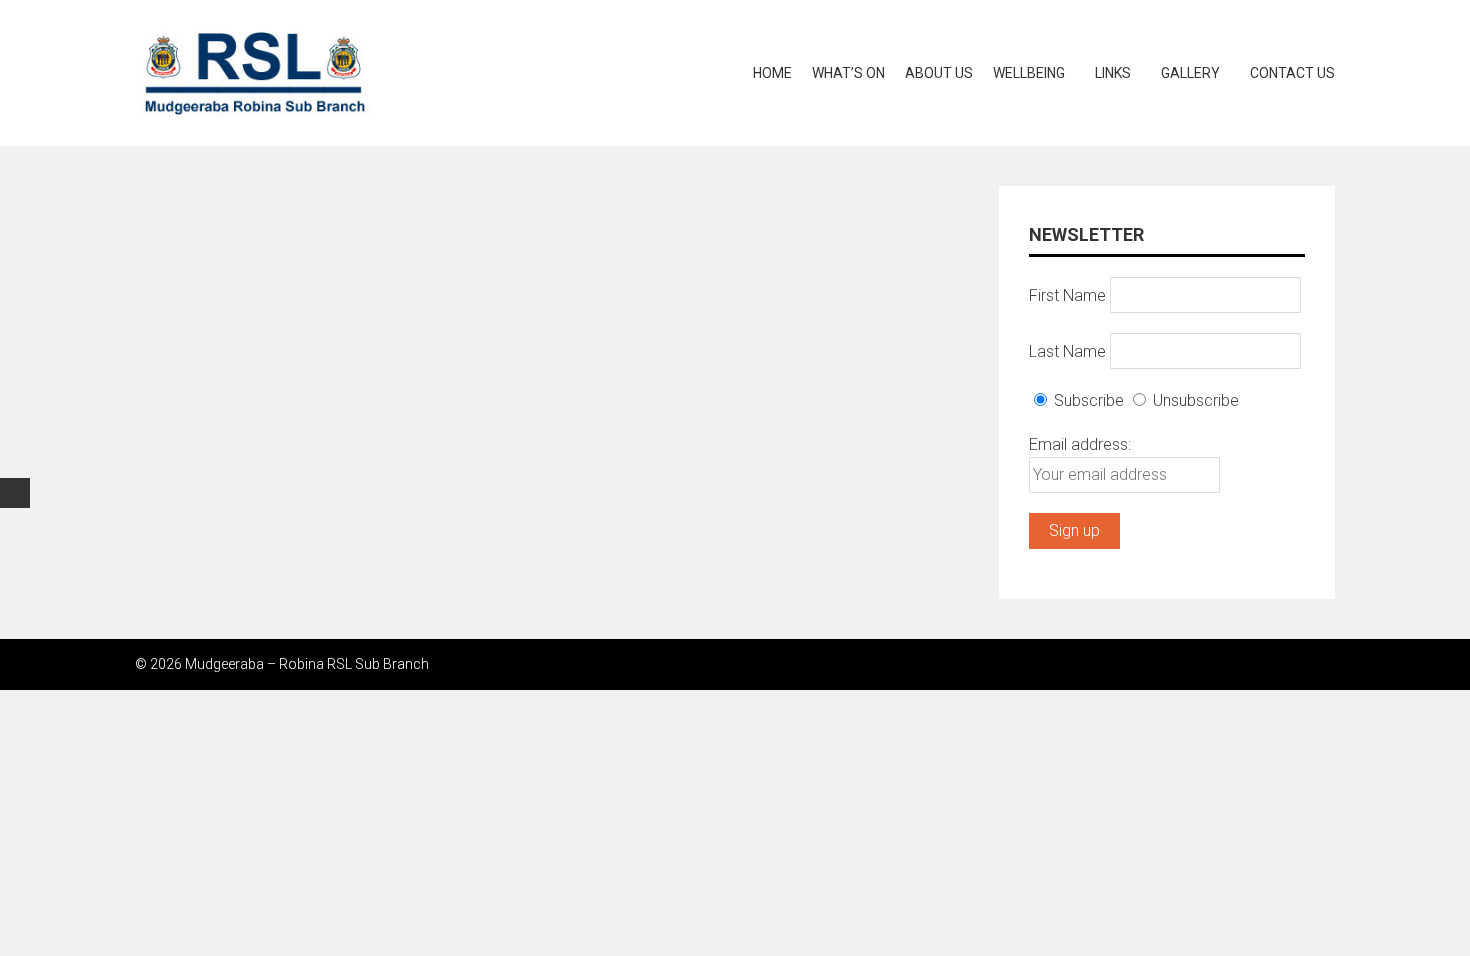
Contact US (1292, 73)
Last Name (1067, 350)
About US (939, 73)
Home (772, 73)
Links (1113, 73)
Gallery (1190, 73)
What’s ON (848, 73)
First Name (1067, 294)
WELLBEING (1029, 73)
